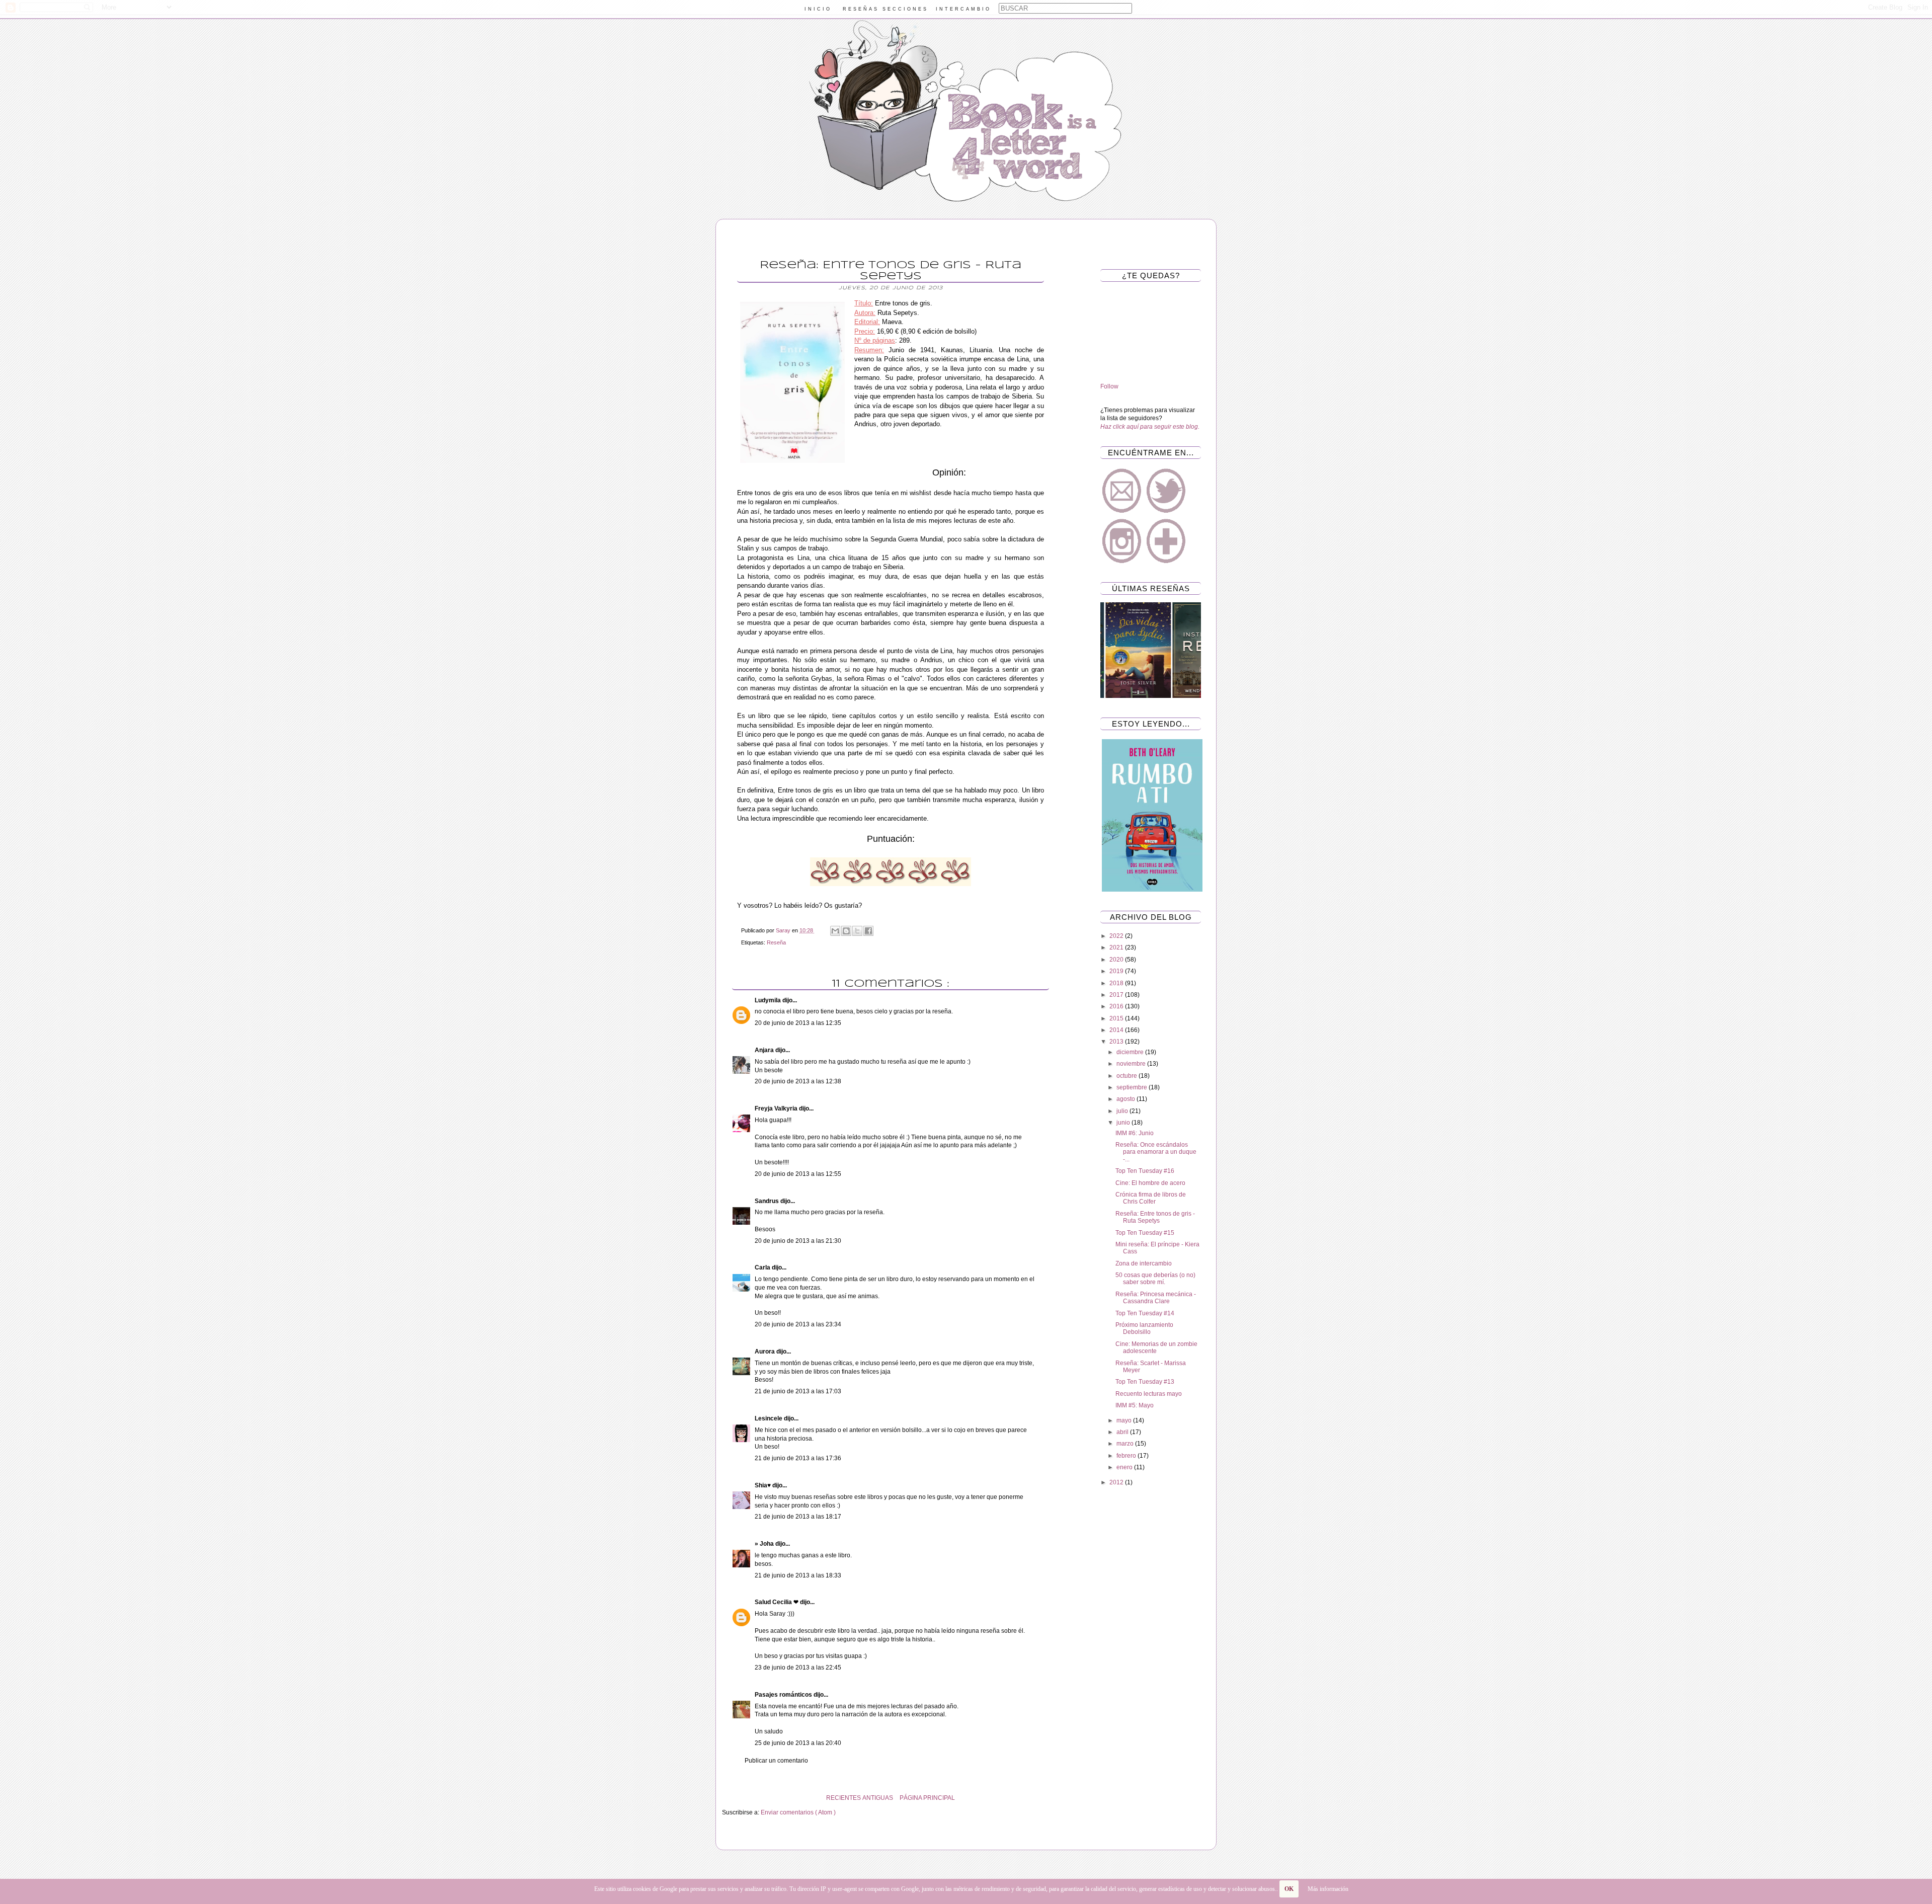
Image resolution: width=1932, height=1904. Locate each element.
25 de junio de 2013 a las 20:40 (798, 1743)
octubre (1128, 1076)
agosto (1126, 1099)
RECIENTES (843, 1798)
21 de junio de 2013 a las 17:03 (798, 1391)
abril (1123, 1432)
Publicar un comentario (776, 1761)
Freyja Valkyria (777, 1108)
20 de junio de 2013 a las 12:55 (798, 1174)
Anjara (765, 1050)
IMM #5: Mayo (1135, 1405)
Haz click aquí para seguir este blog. (1150, 427)
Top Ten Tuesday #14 (1145, 1313)
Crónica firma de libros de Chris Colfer (1151, 1198)
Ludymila (769, 1000)
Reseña (776, 942)
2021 (1117, 947)
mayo (1125, 1420)
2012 (1117, 1482)
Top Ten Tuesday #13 (1145, 1382)
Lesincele (769, 1418)
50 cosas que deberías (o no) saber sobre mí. (1155, 1279)
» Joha (765, 1544)
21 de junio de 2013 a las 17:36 (798, 1458)
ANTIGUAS (878, 1798)
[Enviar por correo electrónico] (835, 931)
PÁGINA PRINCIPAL (927, 1798)
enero (1125, 1467)
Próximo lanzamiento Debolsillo (1144, 1328)
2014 (1117, 1030)
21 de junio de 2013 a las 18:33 (798, 1575)
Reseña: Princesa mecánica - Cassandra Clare (1156, 1298)
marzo (1126, 1444)
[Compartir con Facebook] (868, 931)
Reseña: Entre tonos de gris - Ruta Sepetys (1155, 1217)
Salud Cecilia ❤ (777, 1602)
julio (1123, 1111)
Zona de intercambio (1144, 1263)
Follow (1109, 386)
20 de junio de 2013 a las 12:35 (798, 1023)
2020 (1117, 960)
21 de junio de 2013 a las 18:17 (798, 1517)
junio (1124, 1123)
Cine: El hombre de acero (1150, 1183)
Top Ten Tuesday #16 (1145, 1171)
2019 (1117, 971)
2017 (1117, 995)
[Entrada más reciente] (1057, 1798)
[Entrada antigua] (725, 1798)
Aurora (766, 1352)
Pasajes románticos (784, 1695)
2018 (1117, 983)
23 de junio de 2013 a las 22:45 (798, 1668)
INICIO (818, 9)
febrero (1127, 1456)
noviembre (1132, 1064)
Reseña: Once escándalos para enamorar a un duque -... (1156, 1152)
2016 (1117, 1006)
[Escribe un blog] (846, 931)
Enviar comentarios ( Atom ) (798, 1812)
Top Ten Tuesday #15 (1145, 1233)
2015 (1117, 1018)
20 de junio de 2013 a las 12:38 (798, 1081)
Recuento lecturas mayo (1149, 1394)
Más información (1328, 1889)
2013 (1117, 1042)
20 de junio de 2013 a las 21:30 (798, 1241)
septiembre (1133, 1087)
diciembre (1131, 1052)
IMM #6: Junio (1135, 1133)
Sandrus (768, 1201)
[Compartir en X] (857, 931)
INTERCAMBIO (963, 9)
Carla (763, 1267)
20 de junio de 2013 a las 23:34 (798, 1324)
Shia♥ (763, 1485)
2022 (1117, 936)
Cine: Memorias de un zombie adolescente (1156, 1347)
